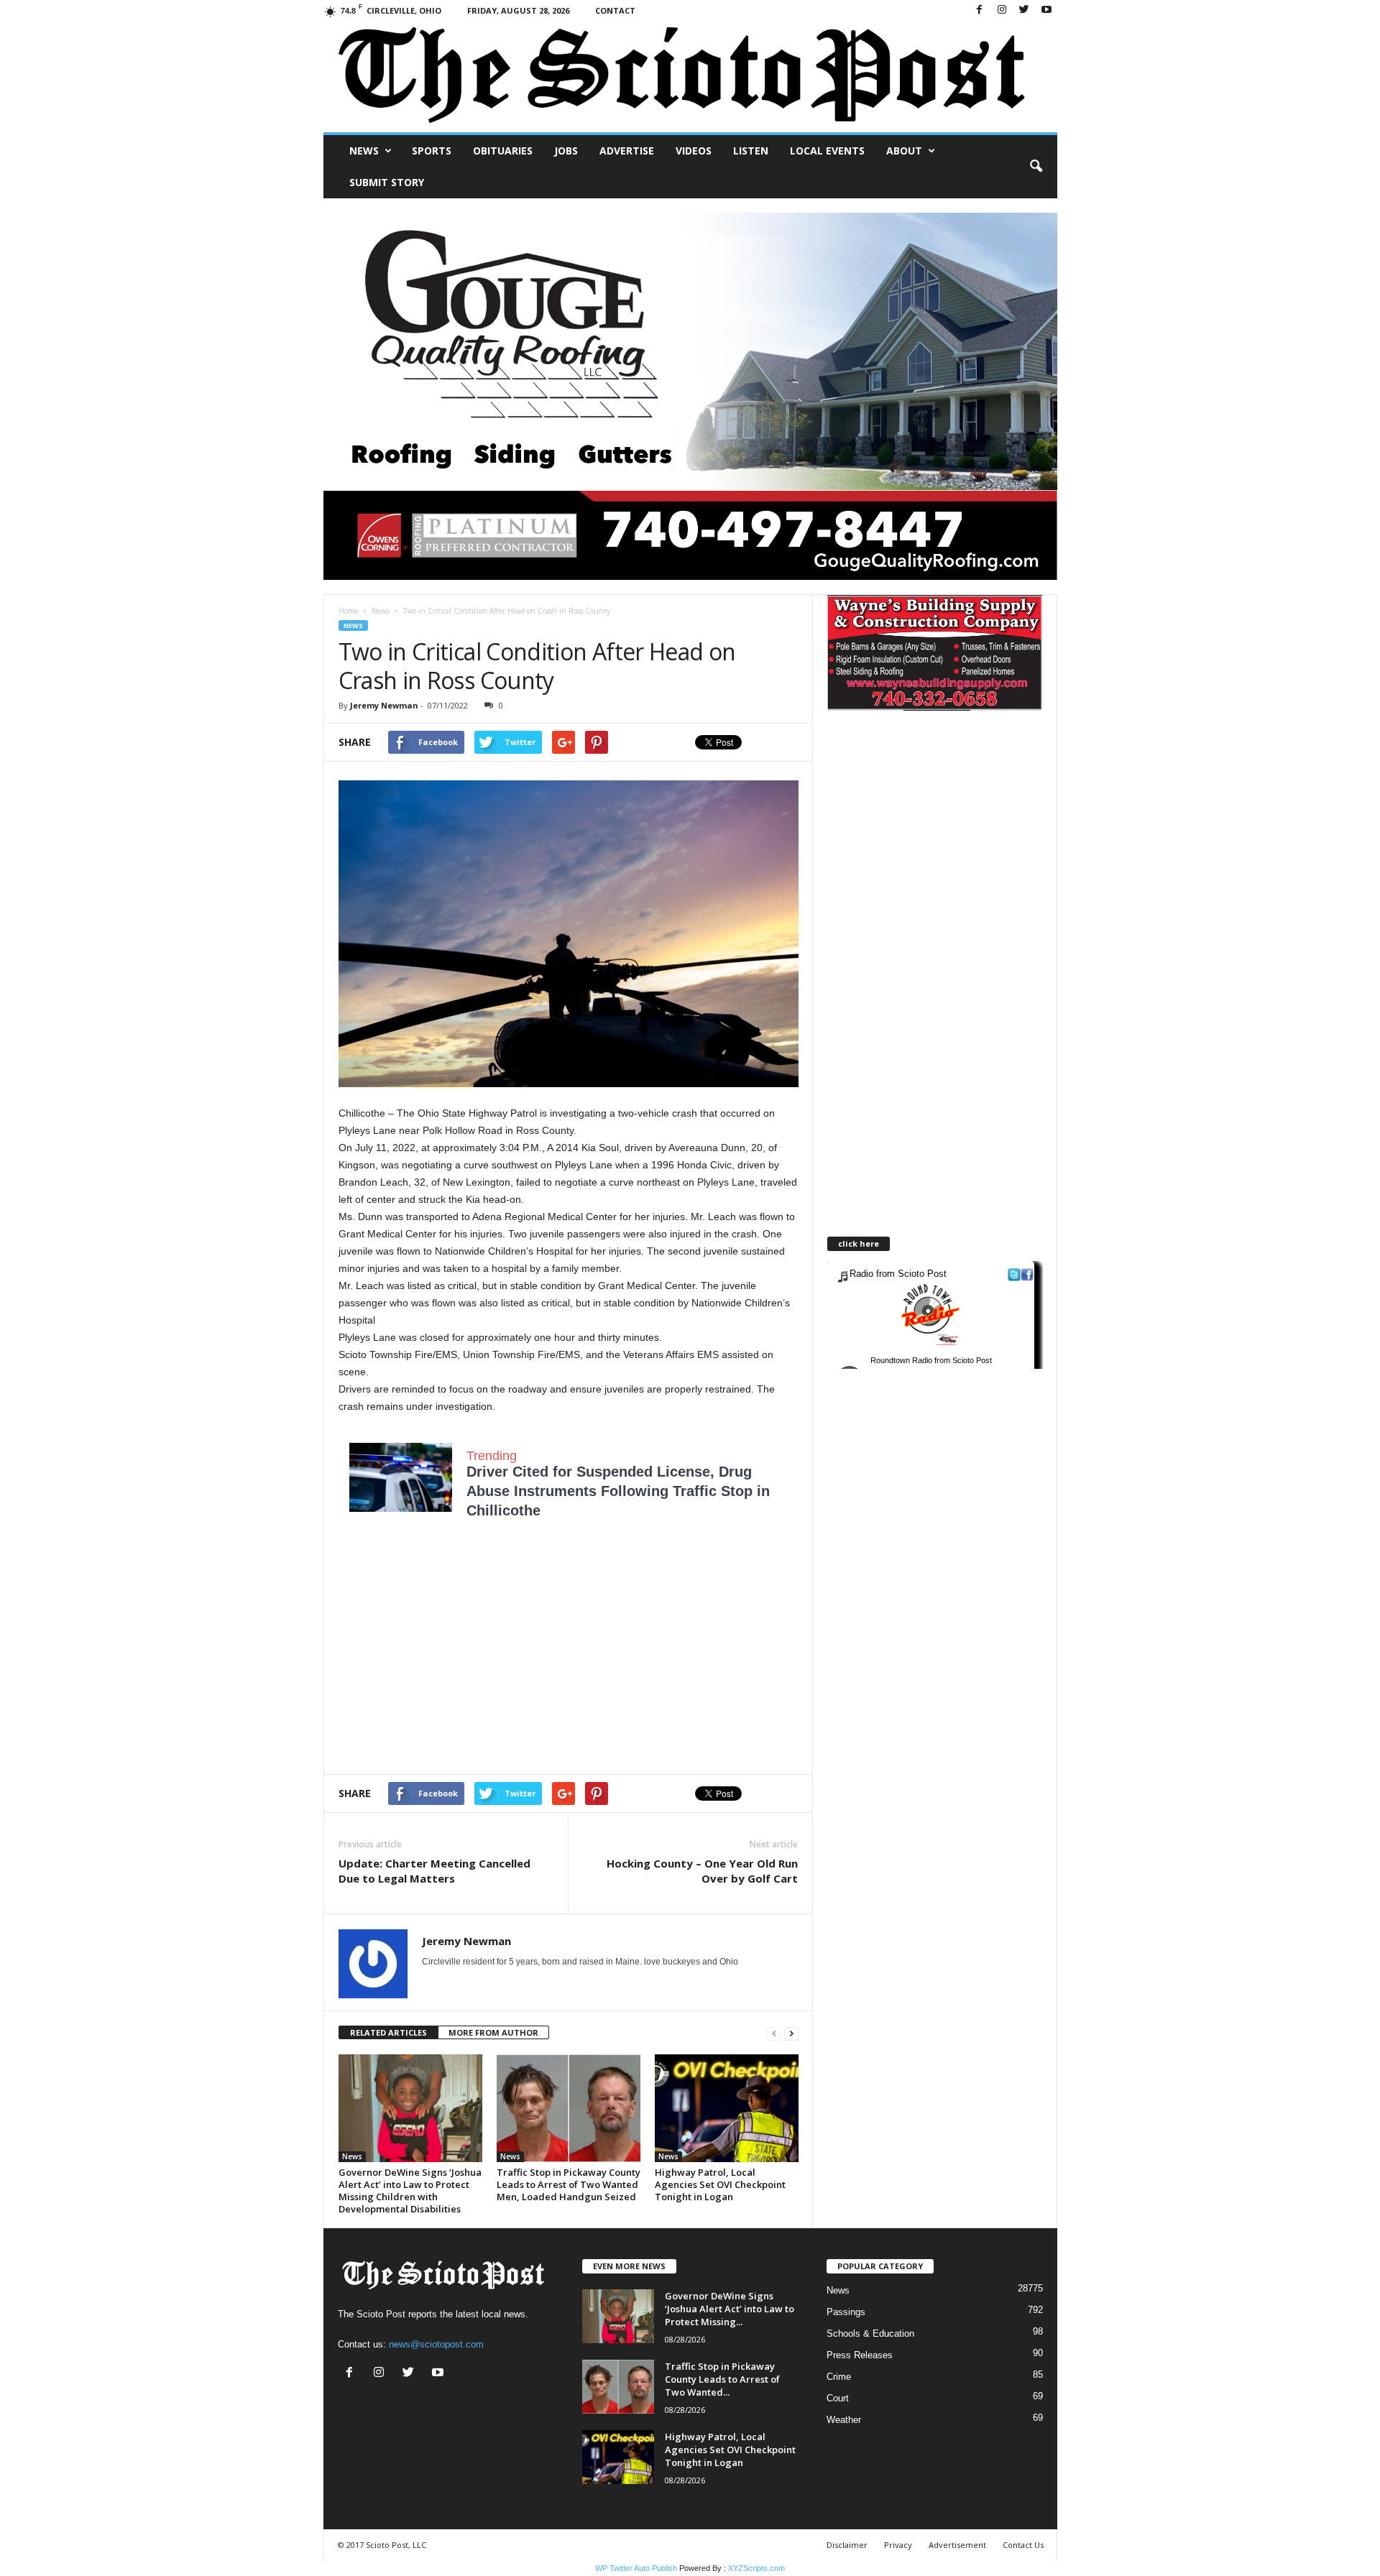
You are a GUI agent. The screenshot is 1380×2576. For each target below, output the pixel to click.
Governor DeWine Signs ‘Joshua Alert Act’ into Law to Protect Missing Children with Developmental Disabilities (410, 2190)
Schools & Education (870, 2333)
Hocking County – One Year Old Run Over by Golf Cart (702, 1871)
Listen (751, 151)
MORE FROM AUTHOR (493, 2032)
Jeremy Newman (384, 705)
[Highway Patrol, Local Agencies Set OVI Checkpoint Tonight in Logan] (727, 2108)
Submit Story (387, 182)
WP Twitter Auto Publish (636, 2568)
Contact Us (1023, 2545)
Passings (846, 2312)
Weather (844, 2420)
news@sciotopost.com (436, 2344)
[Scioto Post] (690, 77)
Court (838, 2398)
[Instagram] (1002, 10)
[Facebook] (980, 10)
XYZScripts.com (756, 2568)
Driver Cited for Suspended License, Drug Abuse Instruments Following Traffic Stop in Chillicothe (618, 1491)
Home (348, 611)
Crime (839, 2377)
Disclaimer (847, 2545)
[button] (1036, 167)
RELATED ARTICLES (388, 2032)
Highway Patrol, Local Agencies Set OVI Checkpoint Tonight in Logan (720, 2184)
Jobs (566, 151)
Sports (432, 151)
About (904, 151)
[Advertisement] (459, 1656)
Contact (615, 10)
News (364, 151)
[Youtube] (1046, 10)
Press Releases (860, 2355)
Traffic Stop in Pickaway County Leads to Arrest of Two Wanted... (722, 2379)
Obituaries (503, 151)
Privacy (898, 2545)
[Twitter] (1024, 10)
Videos (694, 151)
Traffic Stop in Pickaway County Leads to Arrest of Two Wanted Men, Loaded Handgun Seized (569, 2184)
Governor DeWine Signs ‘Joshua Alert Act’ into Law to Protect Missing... (730, 2309)
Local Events (827, 151)
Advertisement (957, 2545)
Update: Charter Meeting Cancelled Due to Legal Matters (434, 1871)
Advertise (627, 151)
